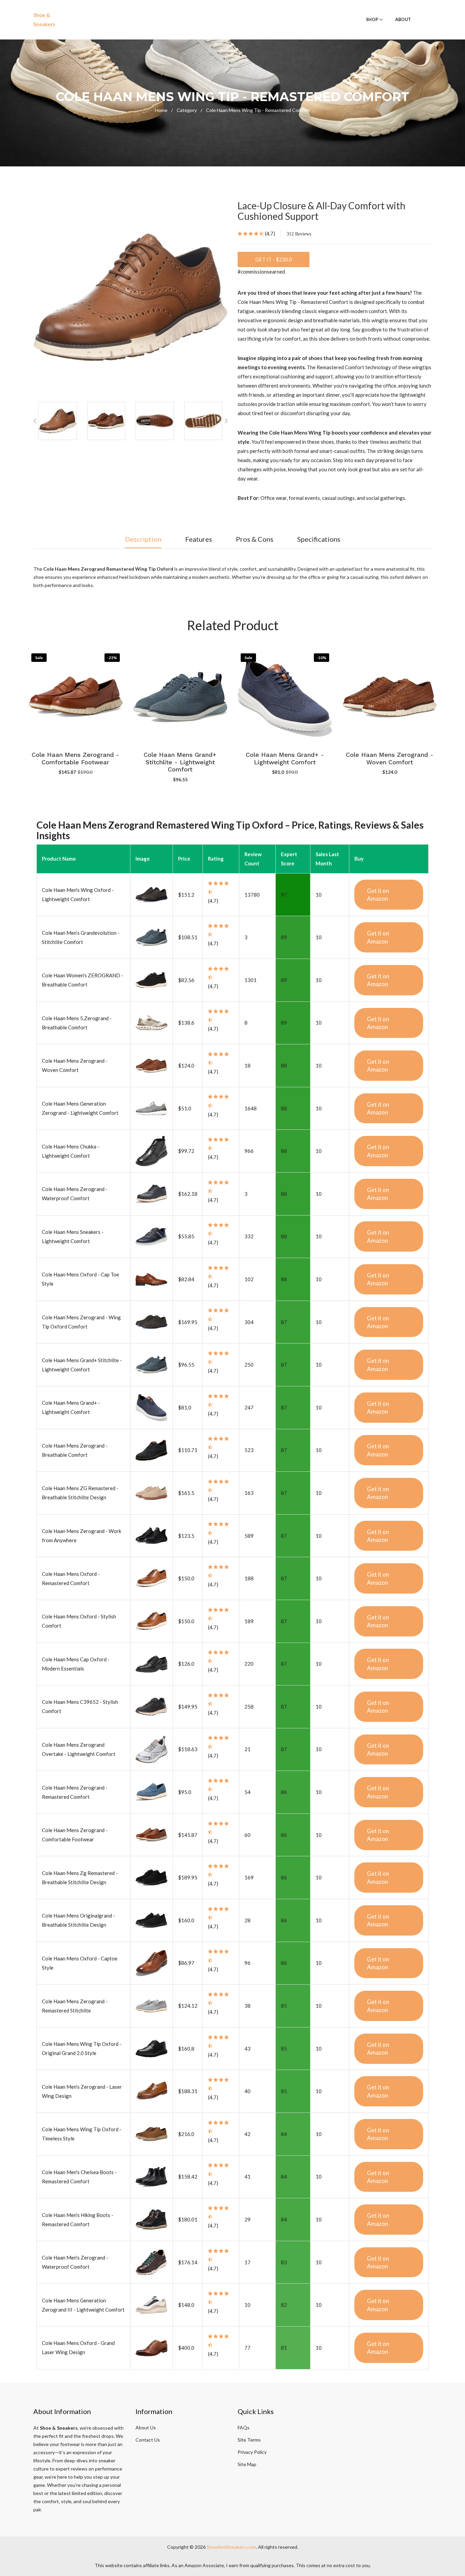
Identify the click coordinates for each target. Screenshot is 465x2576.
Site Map (247, 2464)
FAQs (244, 2427)
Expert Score (289, 859)
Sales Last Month (327, 859)
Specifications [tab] (319, 539)
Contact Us (148, 2440)
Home (164, 110)
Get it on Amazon (378, 895)
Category (189, 110)
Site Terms (249, 2440)
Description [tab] (143, 539)
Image (143, 859)
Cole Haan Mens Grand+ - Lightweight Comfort (180, 758)
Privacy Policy (252, 2452)
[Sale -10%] (180, 696)
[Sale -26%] (390, 696)
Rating (216, 859)
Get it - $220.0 (274, 259)
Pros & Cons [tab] (255, 539)
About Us (146, 2427)
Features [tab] (199, 539)
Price (184, 859)
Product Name (59, 859)
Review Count (253, 859)
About (403, 20)
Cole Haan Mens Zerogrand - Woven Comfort (285, 758)
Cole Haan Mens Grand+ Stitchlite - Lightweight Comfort (76, 762)
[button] (226, 421)
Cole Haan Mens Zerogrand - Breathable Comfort (390, 758)
